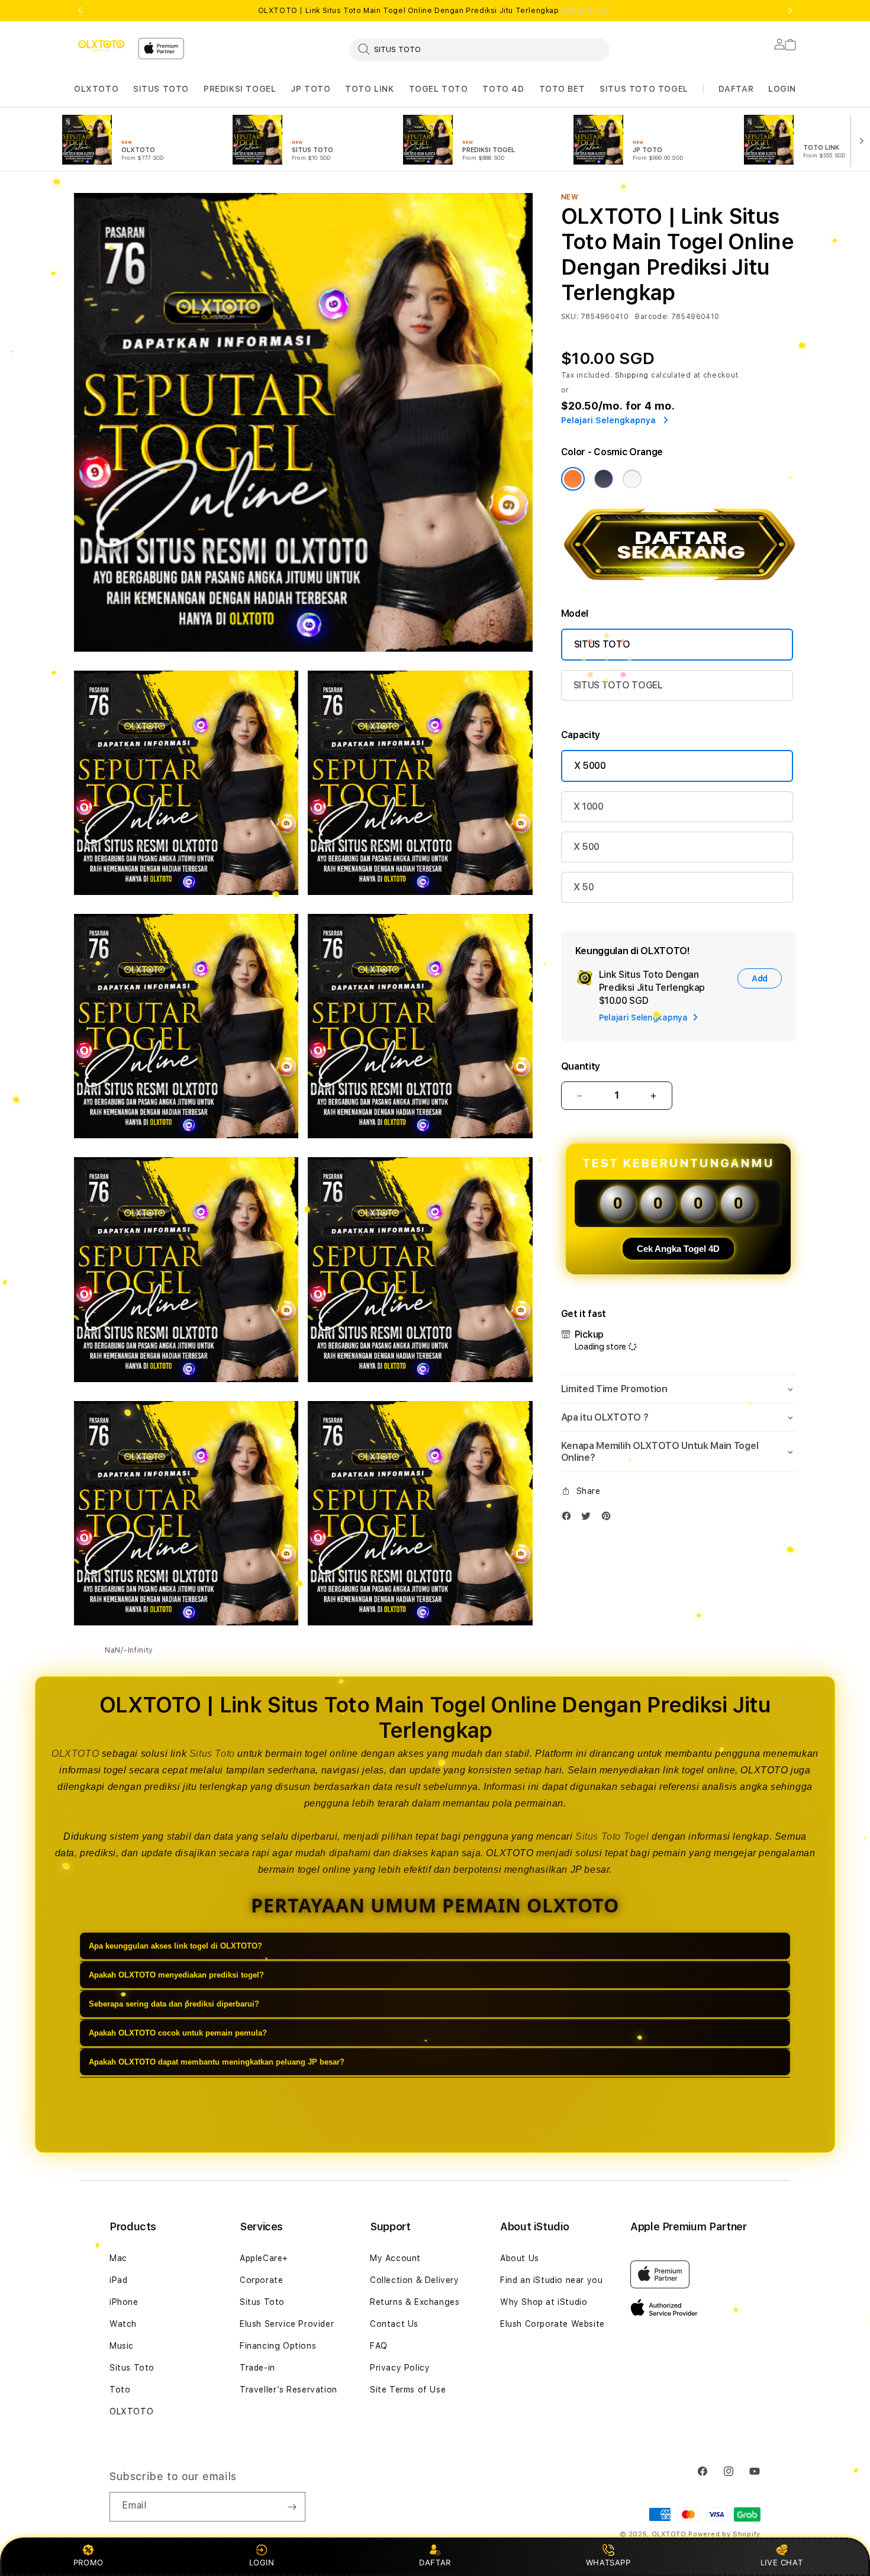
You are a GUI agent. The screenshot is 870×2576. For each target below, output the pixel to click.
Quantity (581, 1066)
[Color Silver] (632, 479)
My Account (395, 2258)
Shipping (632, 375)
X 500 (587, 847)
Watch (123, 2324)
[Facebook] (569, 1519)
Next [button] (790, 11)
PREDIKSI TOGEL (240, 89)
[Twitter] (589, 1519)
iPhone (124, 2302)
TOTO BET (562, 89)
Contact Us (394, 2324)
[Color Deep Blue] (604, 479)
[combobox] (479, 49)
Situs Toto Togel (612, 1836)
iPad (118, 2280)
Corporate (261, 2280)
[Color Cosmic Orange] (573, 479)
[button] (96, 89)
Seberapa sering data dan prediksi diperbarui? (174, 2004)
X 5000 (590, 766)
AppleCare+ (264, 2258)
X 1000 (589, 806)
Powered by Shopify (724, 2534)
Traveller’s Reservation (289, 2390)
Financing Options (278, 2346)
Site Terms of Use (408, 2390)
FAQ (379, 2346)
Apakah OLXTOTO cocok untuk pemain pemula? (178, 2033)
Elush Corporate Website (552, 2324)
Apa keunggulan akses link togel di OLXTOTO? (175, 1946)
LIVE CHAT (782, 2562)
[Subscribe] (292, 2507)
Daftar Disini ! (587, 11)
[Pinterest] (609, 1519)
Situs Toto (212, 1754)
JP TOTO (310, 89)
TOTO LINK (369, 89)
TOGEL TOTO (439, 89)
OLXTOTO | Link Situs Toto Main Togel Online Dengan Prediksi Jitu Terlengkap (435, 11)
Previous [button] (80, 11)
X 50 (584, 887)
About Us (520, 2258)
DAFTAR (435, 2562)
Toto (120, 2390)
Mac (118, 2258)
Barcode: (652, 317)
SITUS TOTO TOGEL (644, 89)
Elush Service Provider (287, 2324)
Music (122, 2346)
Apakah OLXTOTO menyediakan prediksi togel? (176, 1975)
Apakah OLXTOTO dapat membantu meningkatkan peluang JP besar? (217, 2062)
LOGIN (262, 2562)
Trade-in (257, 2368)
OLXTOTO (96, 89)
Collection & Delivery (415, 2280)
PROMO (88, 2562)
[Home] (101, 46)
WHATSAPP (608, 2562)
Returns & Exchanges (415, 2302)
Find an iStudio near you (551, 2280)
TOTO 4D (503, 89)
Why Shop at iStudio (544, 2302)
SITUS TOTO (161, 89)
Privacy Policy (400, 2368)
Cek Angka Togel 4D (678, 1249)
